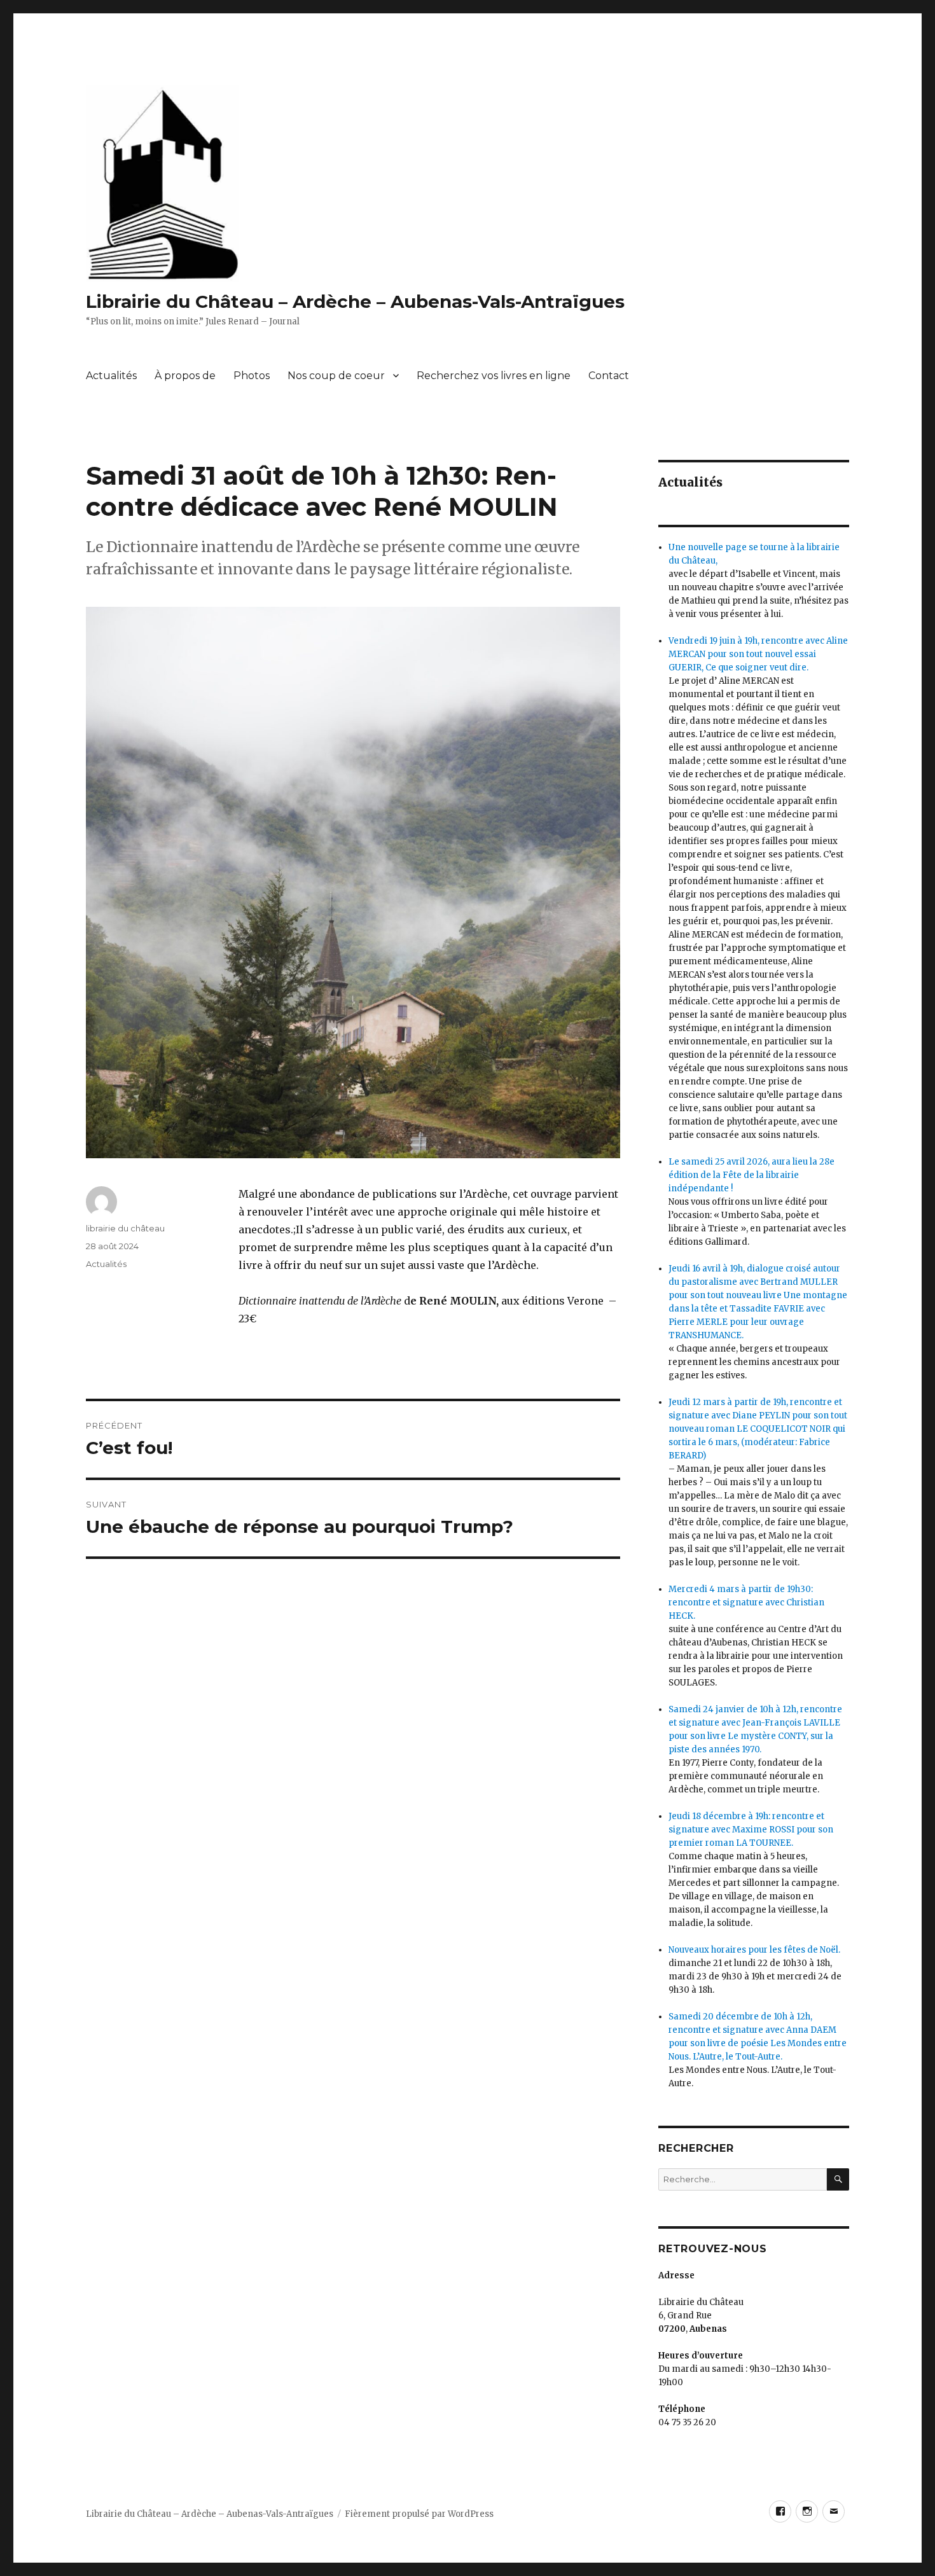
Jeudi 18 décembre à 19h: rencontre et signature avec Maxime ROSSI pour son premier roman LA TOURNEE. (751, 1830)
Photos (252, 376)
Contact (609, 376)
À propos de (185, 376)
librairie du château (125, 1228)
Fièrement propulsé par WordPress (419, 2514)
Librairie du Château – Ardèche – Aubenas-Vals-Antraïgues (355, 301)
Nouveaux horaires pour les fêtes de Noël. (754, 1950)
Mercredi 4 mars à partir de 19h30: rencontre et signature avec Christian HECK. (746, 1603)
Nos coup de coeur (336, 376)
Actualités (111, 376)
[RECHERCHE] (838, 2179)
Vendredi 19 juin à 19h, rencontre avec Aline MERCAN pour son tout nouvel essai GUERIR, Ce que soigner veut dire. (758, 654)
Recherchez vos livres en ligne (494, 376)
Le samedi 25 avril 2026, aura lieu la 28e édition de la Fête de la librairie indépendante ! (751, 1175)
